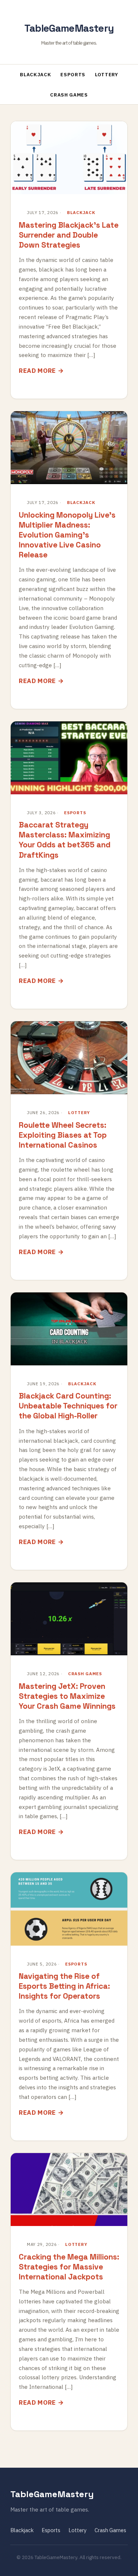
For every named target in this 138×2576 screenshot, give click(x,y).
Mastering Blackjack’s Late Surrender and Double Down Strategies (69, 235)
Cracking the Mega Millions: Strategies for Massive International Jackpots (69, 2267)
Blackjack (35, 75)
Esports (73, 75)
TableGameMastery (69, 28)
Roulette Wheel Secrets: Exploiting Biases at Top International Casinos (63, 1135)
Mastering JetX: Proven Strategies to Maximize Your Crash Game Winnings (67, 1696)
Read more (37, 371)
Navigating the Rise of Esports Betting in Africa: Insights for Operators (64, 1986)
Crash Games (69, 95)
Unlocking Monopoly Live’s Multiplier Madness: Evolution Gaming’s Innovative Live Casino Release (67, 535)
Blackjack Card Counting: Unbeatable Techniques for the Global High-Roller (68, 1406)
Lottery (107, 75)
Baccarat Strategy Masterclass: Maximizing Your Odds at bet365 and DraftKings (65, 840)
